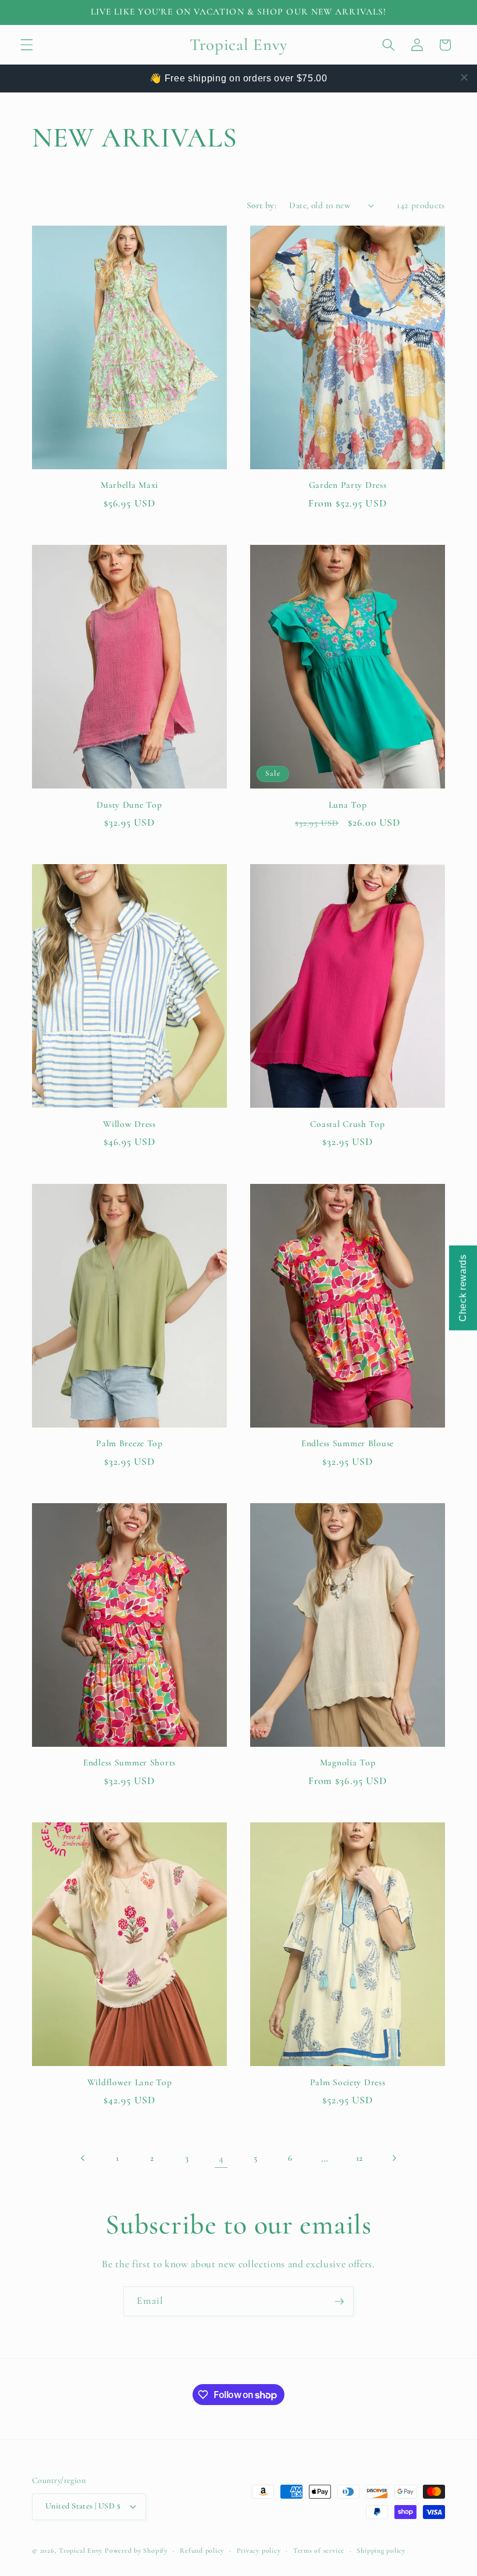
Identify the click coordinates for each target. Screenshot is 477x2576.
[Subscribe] (339, 2302)
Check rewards (463, 1288)
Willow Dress (129, 1124)
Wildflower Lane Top (130, 2082)
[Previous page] (83, 2158)
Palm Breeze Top (129, 1443)
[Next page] (394, 2158)
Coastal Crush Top (347, 1124)
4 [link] (221, 2158)
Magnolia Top (348, 1762)
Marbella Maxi (129, 485)
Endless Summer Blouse (348, 1443)
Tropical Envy (81, 2550)
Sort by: (262, 205)
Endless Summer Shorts (129, 1762)
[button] (27, 45)
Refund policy (202, 2550)
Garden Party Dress (348, 485)
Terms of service (319, 2550)
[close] (464, 77)
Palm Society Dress (348, 2082)
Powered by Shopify (136, 2550)
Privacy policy (259, 2550)
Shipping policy (381, 2550)
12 (359, 2158)
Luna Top (348, 805)
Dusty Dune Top (129, 805)
